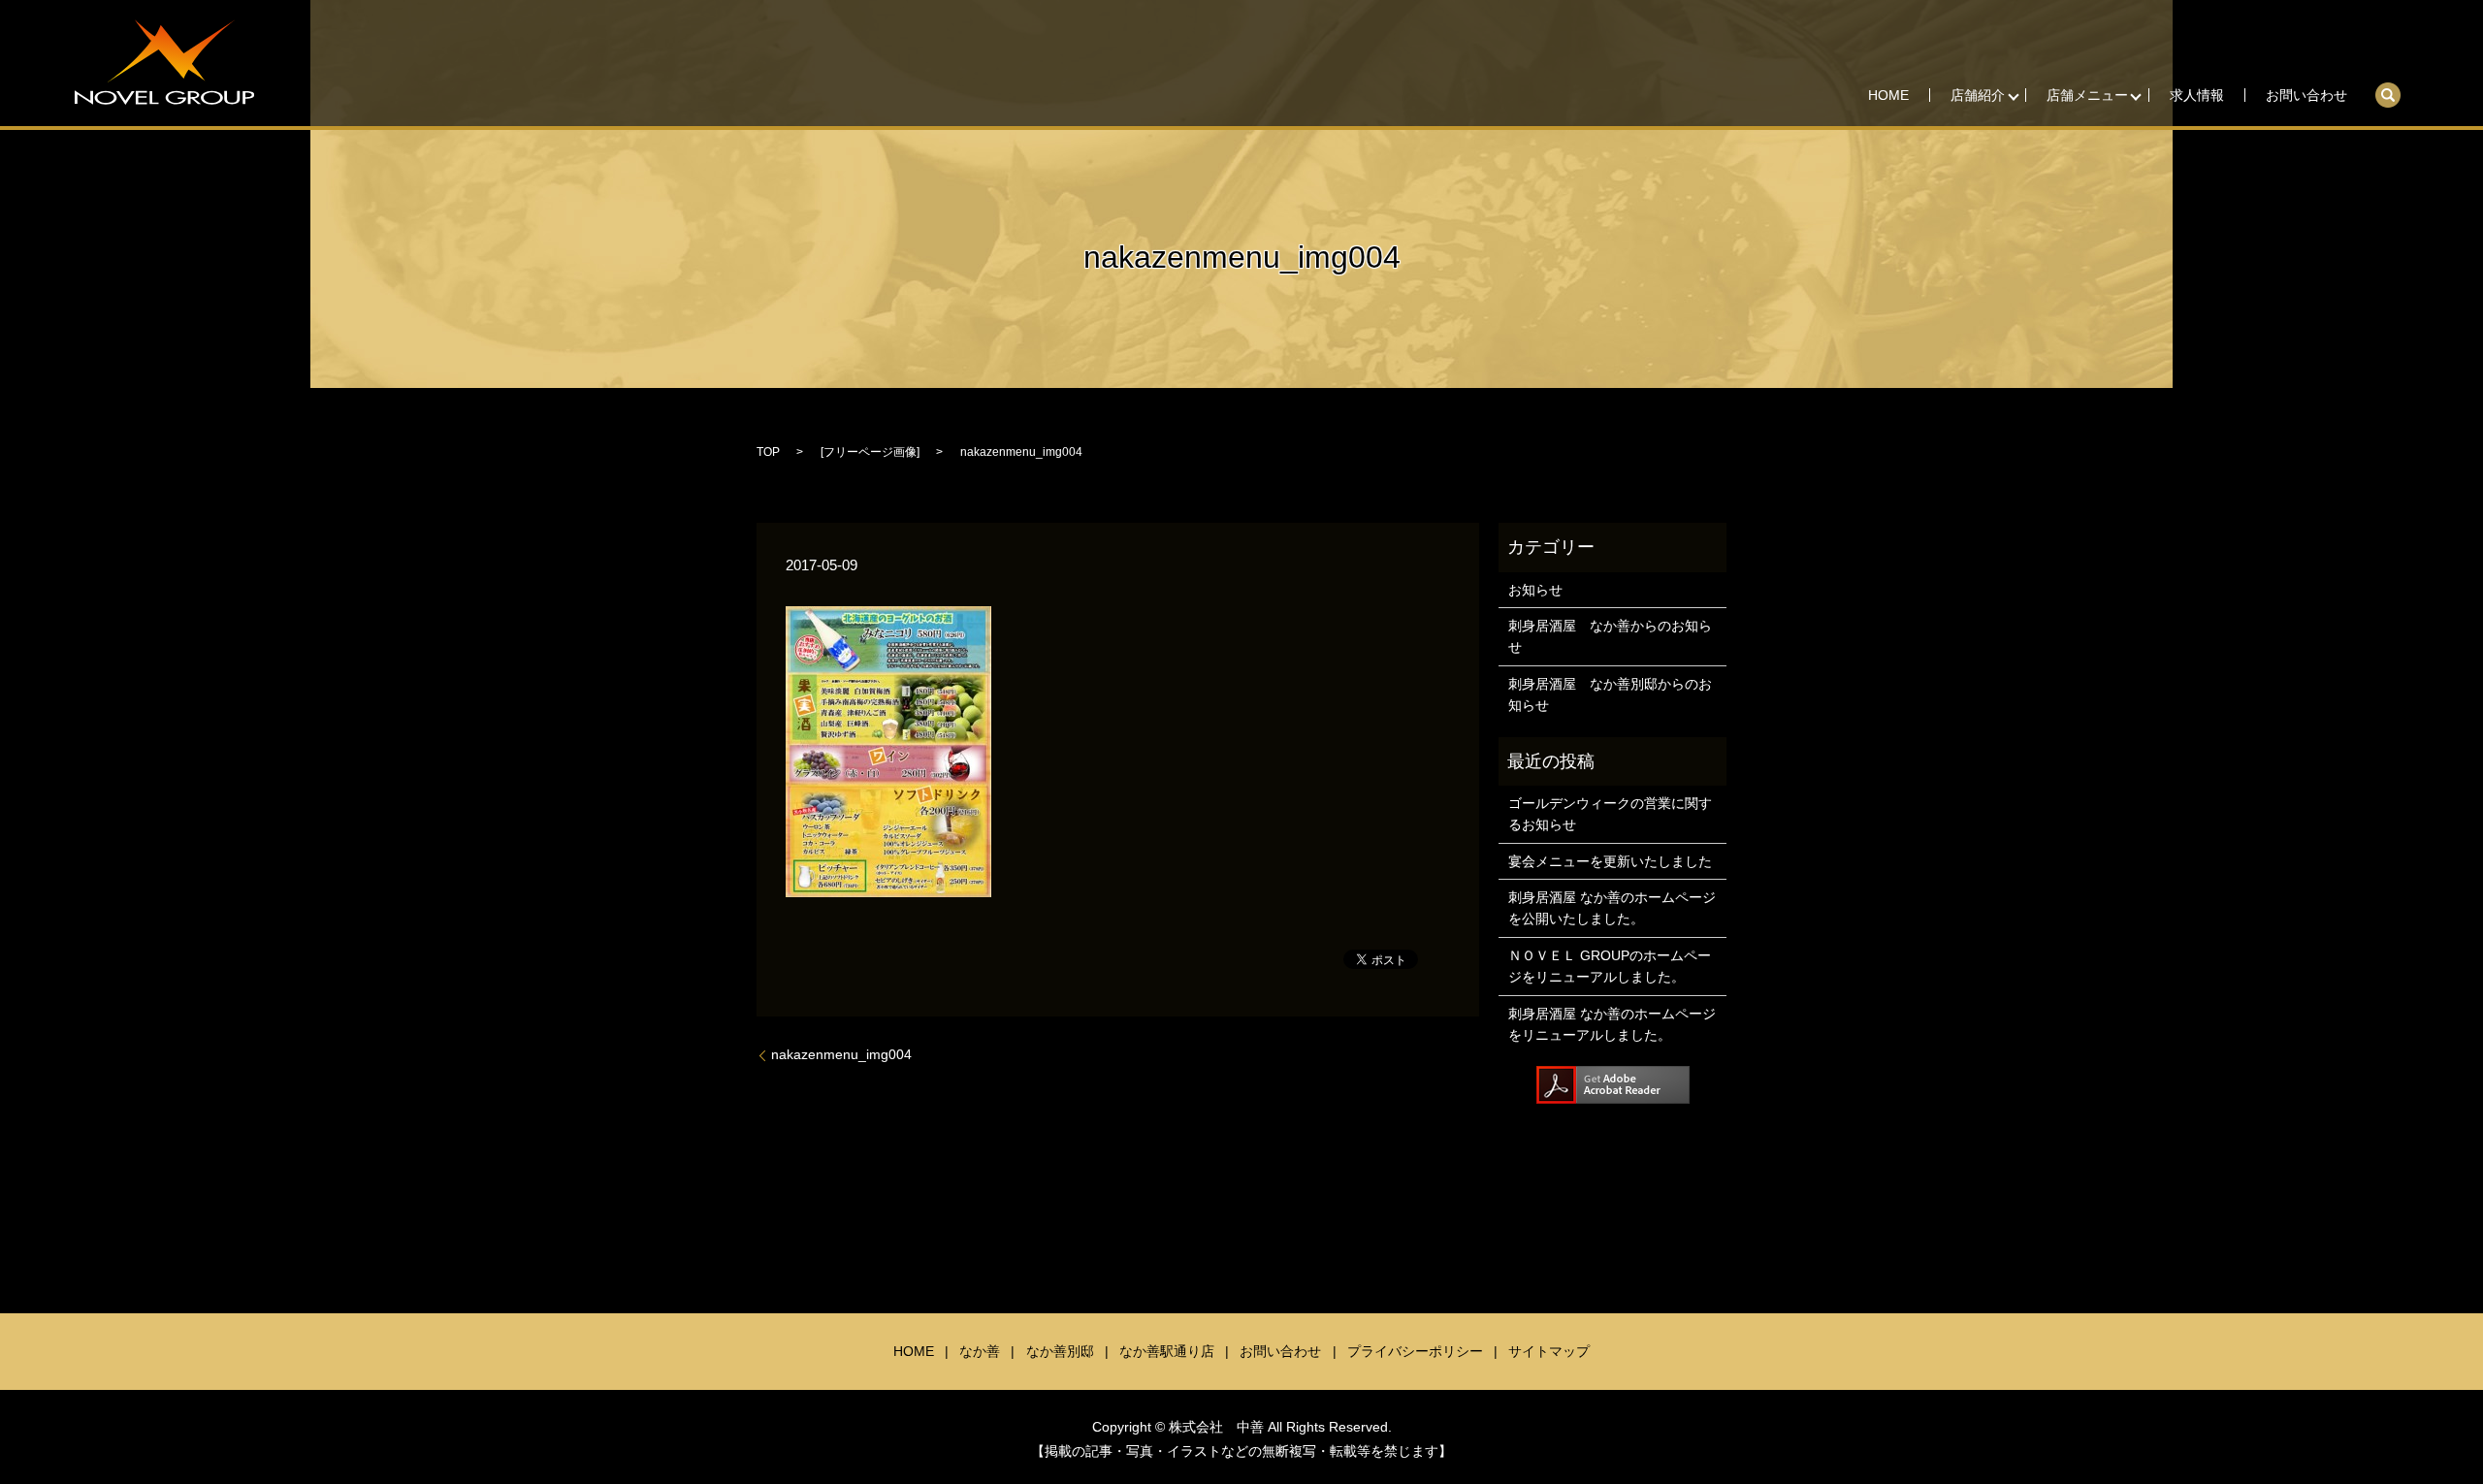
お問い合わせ (2306, 95)
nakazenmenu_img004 (841, 1054)
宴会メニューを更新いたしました (1610, 861)
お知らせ (1535, 590)
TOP (768, 452)
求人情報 (2197, 95)
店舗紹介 (1978, 95)
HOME (1888, 95)
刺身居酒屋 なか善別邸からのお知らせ (1610, 694)
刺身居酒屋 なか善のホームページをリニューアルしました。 (1612, 1024)
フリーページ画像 (870, 452)
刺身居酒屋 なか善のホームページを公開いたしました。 (1612, 908)
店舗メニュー (2087, 95)
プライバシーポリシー (1415, 1351)
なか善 (980, 1351)
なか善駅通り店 (1167, 1351)
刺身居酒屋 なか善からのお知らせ (1610, 636)
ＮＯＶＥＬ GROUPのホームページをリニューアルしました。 (1610, 966)
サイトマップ (1549, 1351)
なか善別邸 (1060, 1351)
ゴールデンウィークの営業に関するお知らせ (1610, 814)
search (2398, 88)
